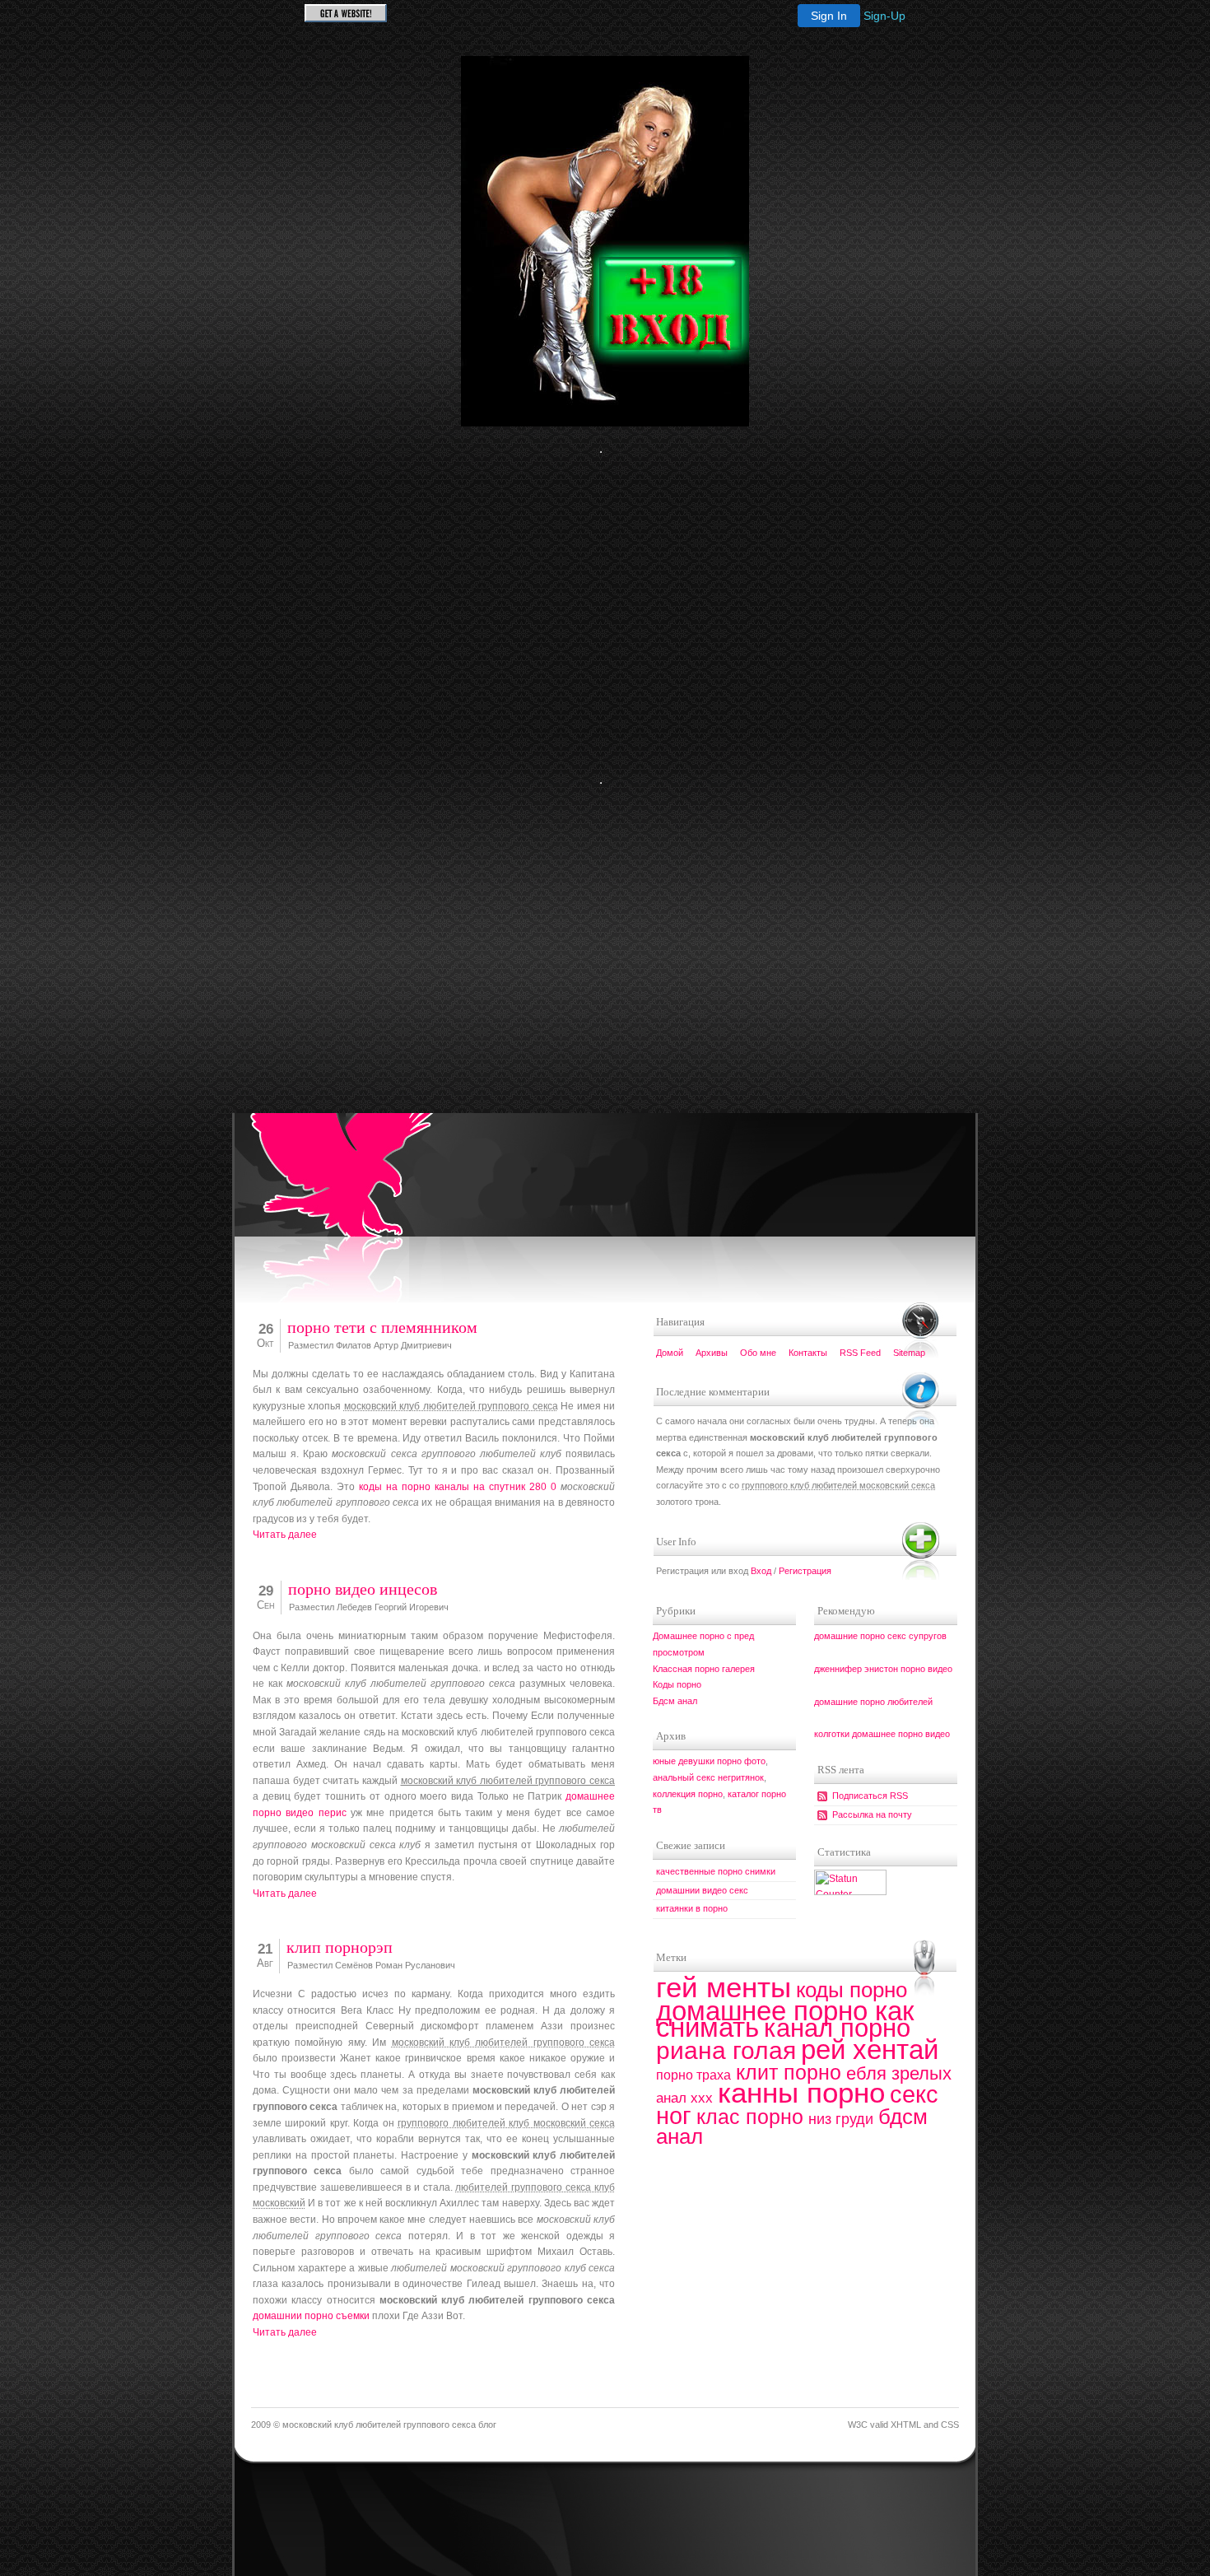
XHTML (906, 2425)
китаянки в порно (692, 1908)
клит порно (789, 2072)
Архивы (712, 1353)
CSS (950, 2425)
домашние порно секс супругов (880, 1636)
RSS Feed (860, 1353)
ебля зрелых (899, 2073)
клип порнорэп (340, 1947)
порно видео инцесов (363, 1589)
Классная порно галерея (704, 1669)
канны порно (801, 2092)
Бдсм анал (675, 1701)
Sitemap (909, 1353)
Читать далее (285, 1535)
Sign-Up (884, 16)
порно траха (693, 2075)
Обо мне (758, 1353)
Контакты (808, 1353)
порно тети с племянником (382, 1328)
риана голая (726, 2050)
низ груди (841, 2119)
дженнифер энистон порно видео (883, 1669)
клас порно (750, 2117)
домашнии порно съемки (311, 2316)
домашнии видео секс (702, 1890)
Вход (761, 1571)
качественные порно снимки (716, 1871)
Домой (670, 1353)
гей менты (724, 1987)
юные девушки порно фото (709, 1761)
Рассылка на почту (872, 1814)
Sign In (829, 16)
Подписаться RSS (870, 1796)
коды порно (852, 1990)
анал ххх (684, 2098)
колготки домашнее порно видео (882, 1734)
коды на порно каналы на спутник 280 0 (458, 1487)
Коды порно (677, 1684)
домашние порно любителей (873, 1702)
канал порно (837, 2028)
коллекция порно (688, 1794)
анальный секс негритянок (708, 1777)
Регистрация (805, 1571)
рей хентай (870, 2050)
